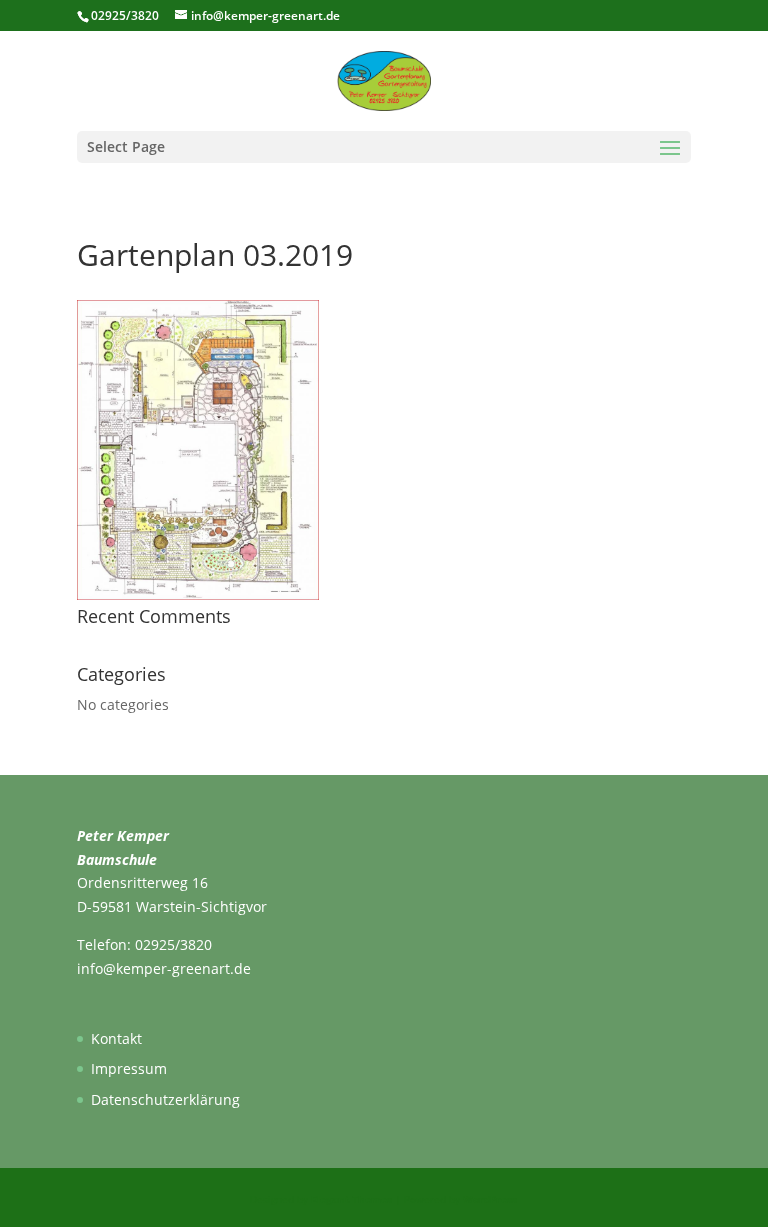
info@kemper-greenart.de (164, 968)
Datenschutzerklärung (165, 1099)
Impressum (129, 1068)
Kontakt (116, 1038)
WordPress (490, 1199)
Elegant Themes (351, 1199)
